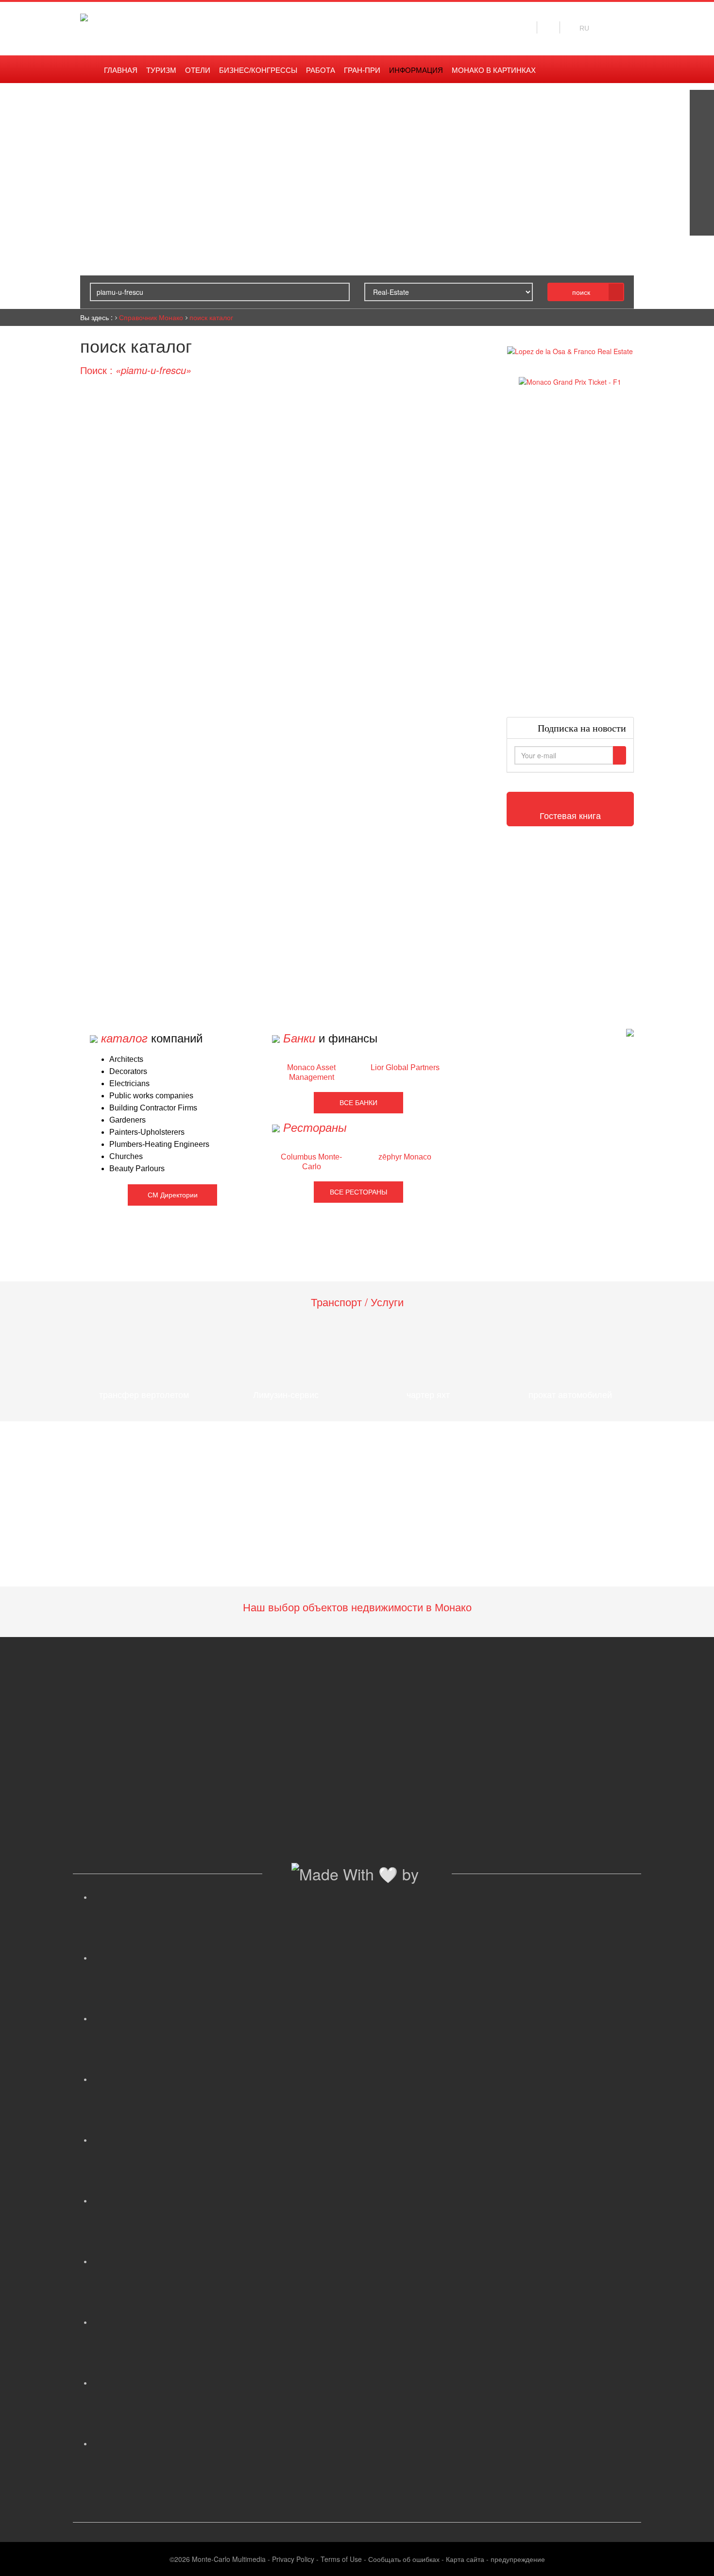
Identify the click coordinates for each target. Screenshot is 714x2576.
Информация (416, 70)
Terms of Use (341, 2559)
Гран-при (362, 70)
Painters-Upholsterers (147, 1132)
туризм (161, 70)
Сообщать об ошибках (404, 2559)
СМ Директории (173, 1195)
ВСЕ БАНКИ (358, 1103)
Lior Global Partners (405, 1067)
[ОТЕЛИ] (702, 199)
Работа (321, 70)
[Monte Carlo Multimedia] (630, 1032)
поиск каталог (211, 317)
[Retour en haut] (692, 2557)
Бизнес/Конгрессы (258, 70)
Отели (198, 70)
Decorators (128, 1071)
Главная (121, 70)
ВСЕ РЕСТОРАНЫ (358, 1192)
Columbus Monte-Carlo (311, 1162)
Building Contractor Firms (153, 1108)
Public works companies (151, 1096)
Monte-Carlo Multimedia (229, 2559)
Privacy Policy (293, 2559)
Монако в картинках (494, 70)
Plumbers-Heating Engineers (159, 1144)
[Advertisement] (570, 552)
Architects (126, 1059)
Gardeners (127, 1120)
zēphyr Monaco (405, 1157)
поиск (581, 292)
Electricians (129, 1083)
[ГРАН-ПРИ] (702, 223)
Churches (126, 1156)
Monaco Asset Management (311, 1072)
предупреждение (518, 2559)
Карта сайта (465, 2559)
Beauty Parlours (137, 1169)
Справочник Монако (151, 317)
